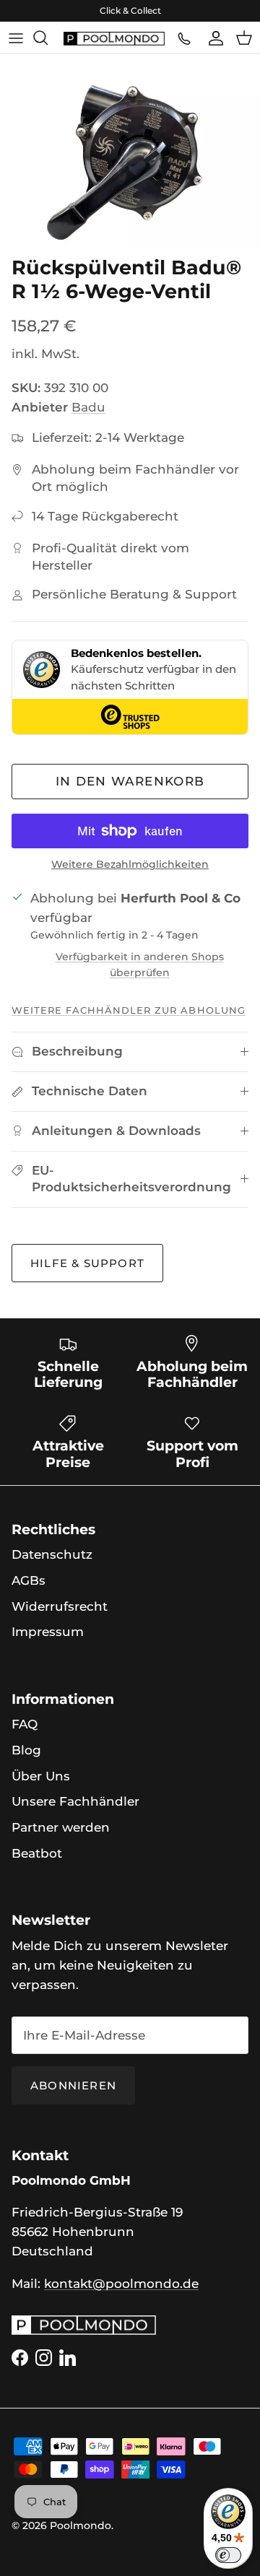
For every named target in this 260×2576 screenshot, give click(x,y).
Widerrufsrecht (60, 1606)
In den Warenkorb (130, 781)
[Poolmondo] (114, 38)
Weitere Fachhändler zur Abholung (129, 1010)
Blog (26, 1750)
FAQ (25, 1724)
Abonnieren (73, 2085)
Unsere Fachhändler (75, 1801)
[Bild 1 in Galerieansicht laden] (130, 152)
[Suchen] (48, 38)
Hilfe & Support (87, 1263)
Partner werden (61, 1827)
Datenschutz (52, 1554)
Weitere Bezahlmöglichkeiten (130, 865)
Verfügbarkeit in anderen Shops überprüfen (140, 965)
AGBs (29, 1580)
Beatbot (37, 1853)
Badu (88, 407)
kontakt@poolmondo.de (121, 2284)
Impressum (48, 1632)
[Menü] (16, 38)
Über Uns (41, 1776)
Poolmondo (81, 2525)
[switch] (228, 2555)
